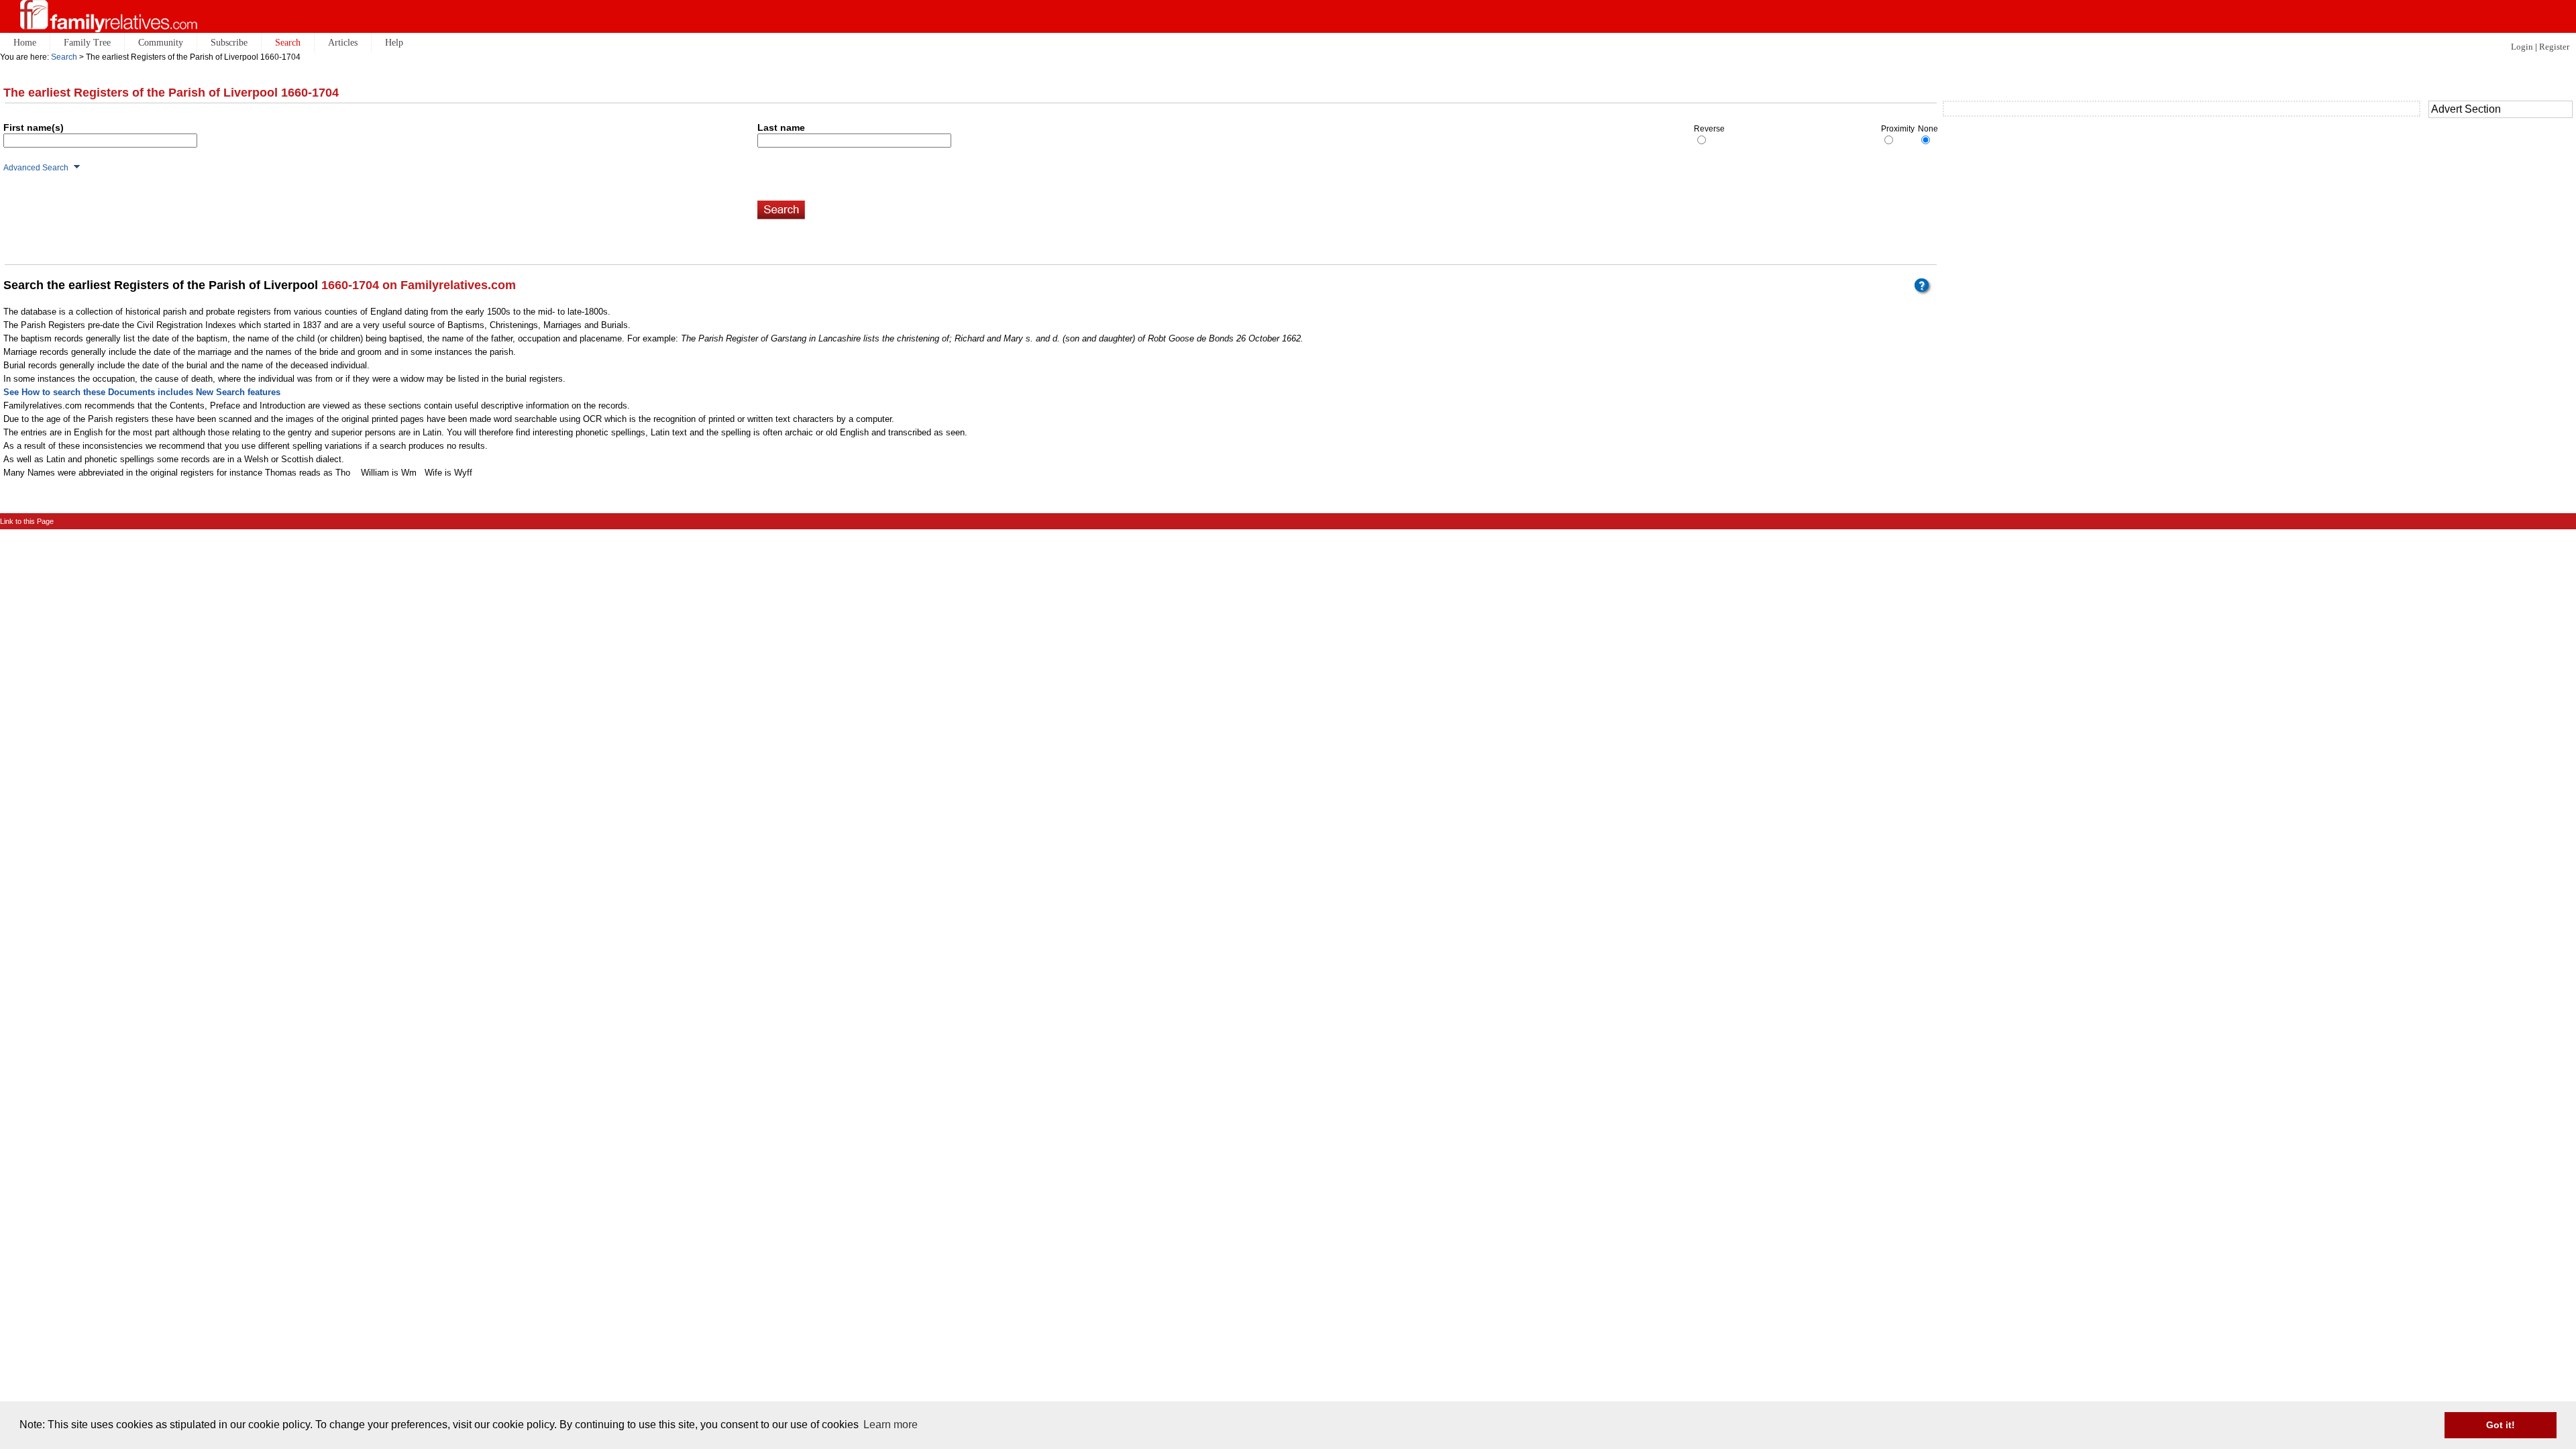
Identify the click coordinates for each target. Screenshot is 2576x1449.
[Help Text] (1925, 291)
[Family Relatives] (109, 16)
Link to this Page (27, 521)
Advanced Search (36, 168)
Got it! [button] (2501, 1425)
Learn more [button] (891, 1425)
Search (64, 57)
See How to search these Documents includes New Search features (142, 392)
